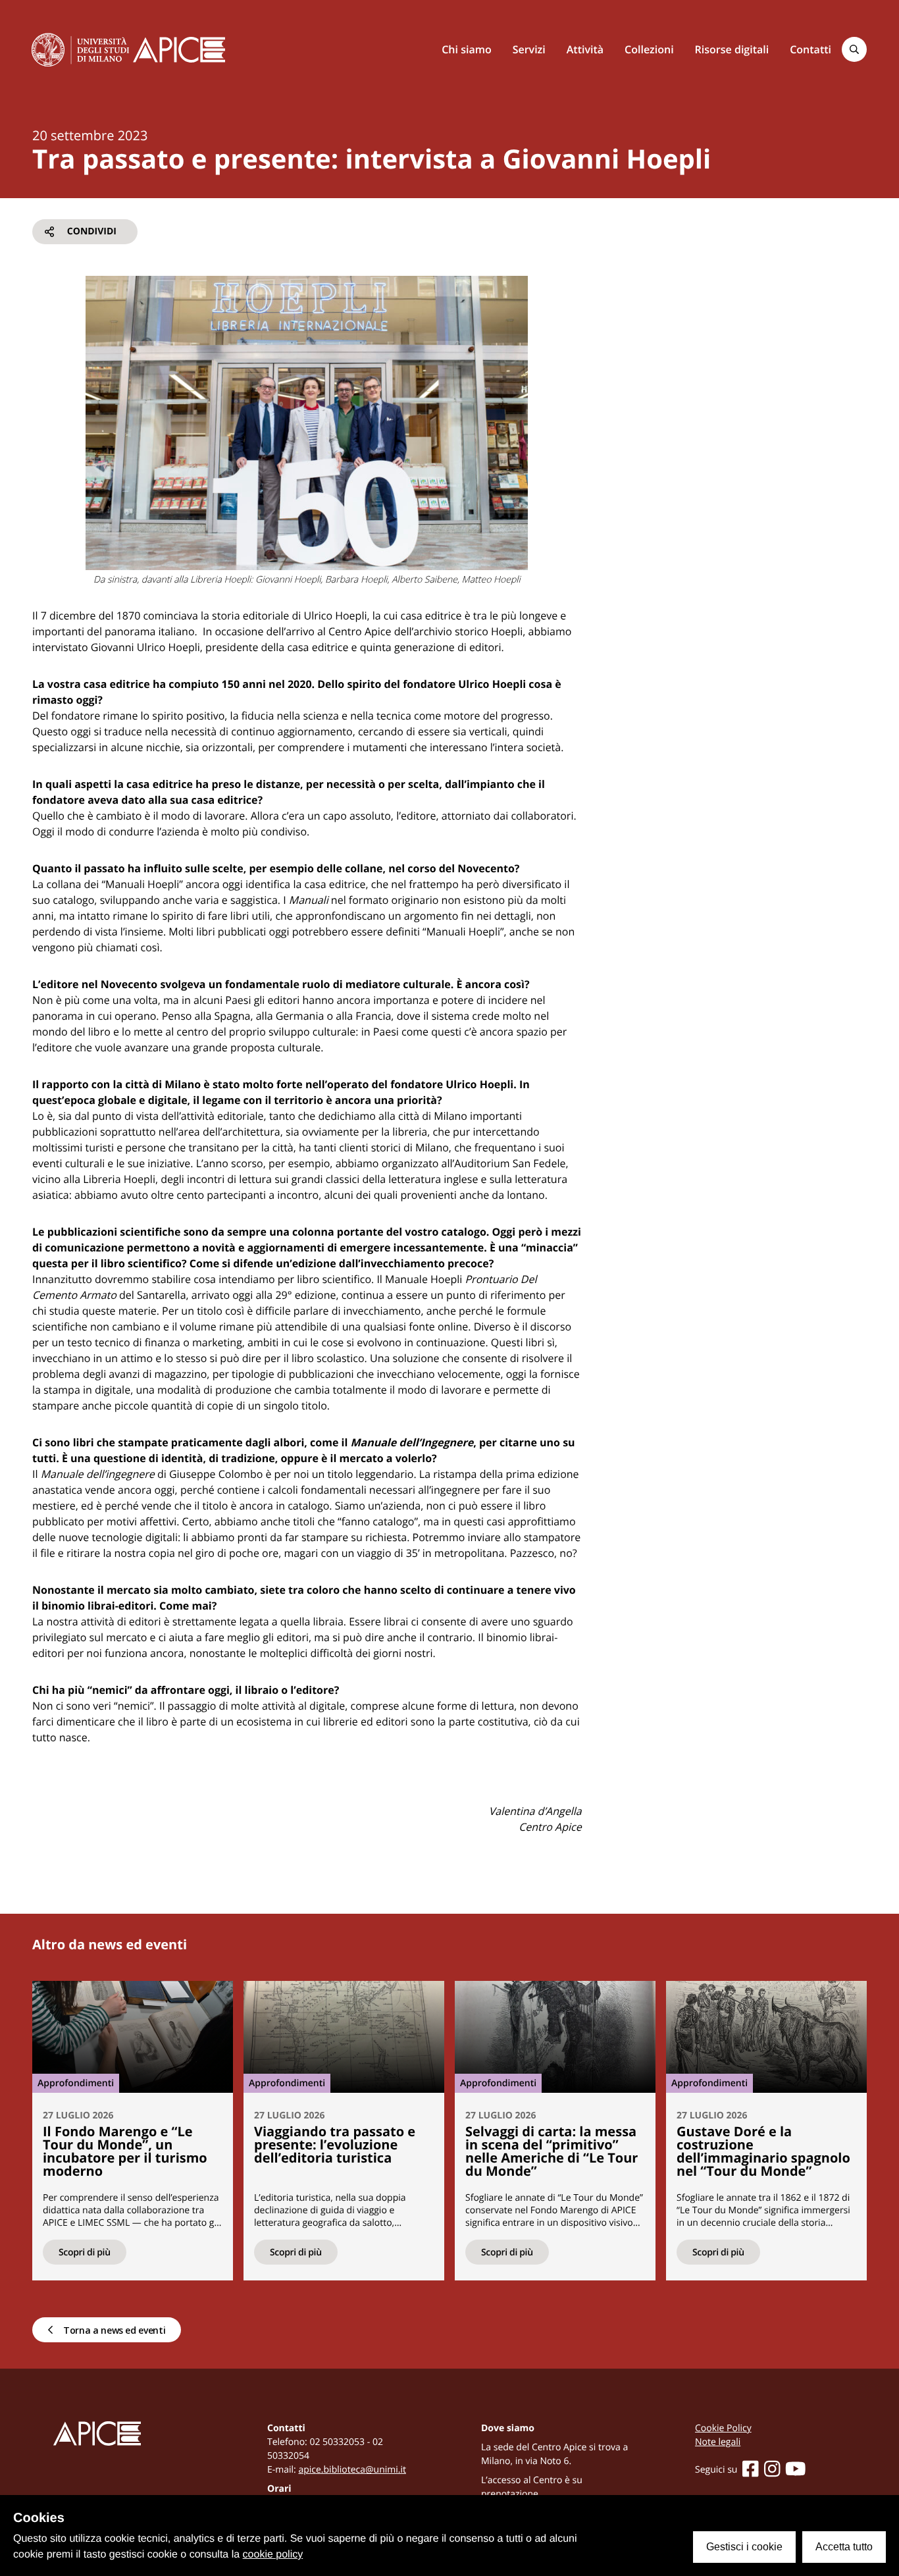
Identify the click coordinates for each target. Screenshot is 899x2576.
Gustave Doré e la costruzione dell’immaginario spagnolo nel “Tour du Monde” (763, 2151)
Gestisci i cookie (744, 2547)
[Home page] (179, 50)
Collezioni (649, 49)
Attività (585, 49)
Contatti (810, 49)
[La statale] (80, 49)
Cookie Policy (723, 2428)
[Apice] (129, 2433)
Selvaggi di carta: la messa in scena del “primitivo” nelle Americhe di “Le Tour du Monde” (552, 2151)
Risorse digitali (732, 49)
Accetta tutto (844, 2547)
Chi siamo (466, 49)
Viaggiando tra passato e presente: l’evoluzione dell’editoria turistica (335, 2144)
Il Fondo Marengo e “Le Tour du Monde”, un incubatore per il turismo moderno (125, 2151)
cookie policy (273, 2555)
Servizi (529, 49)
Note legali (718, 2442)
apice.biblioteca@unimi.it (352, 2470)
